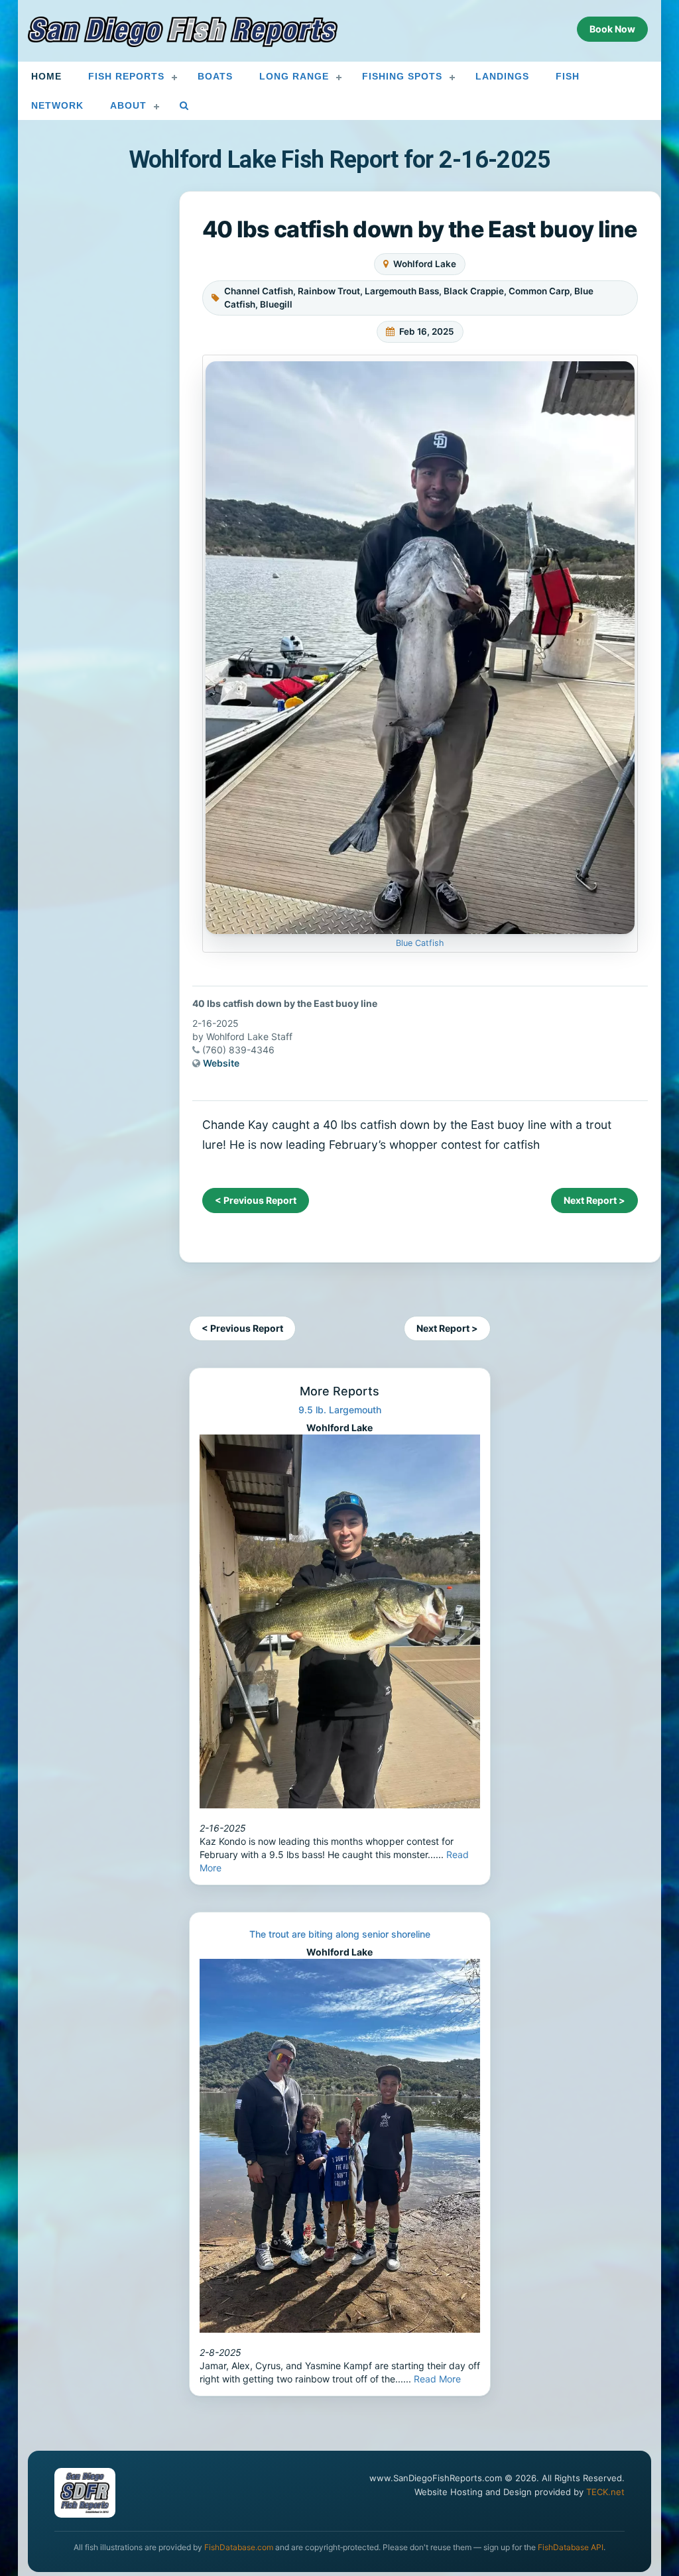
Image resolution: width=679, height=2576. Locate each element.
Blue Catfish (420, 943)
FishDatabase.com (239, 2547)
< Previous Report (256, 1200)
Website (221, 1063)
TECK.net (605, 2492)
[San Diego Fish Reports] (183, 32)
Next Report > (594, 1200)
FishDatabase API (571, 2547)
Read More (437, 2379)
